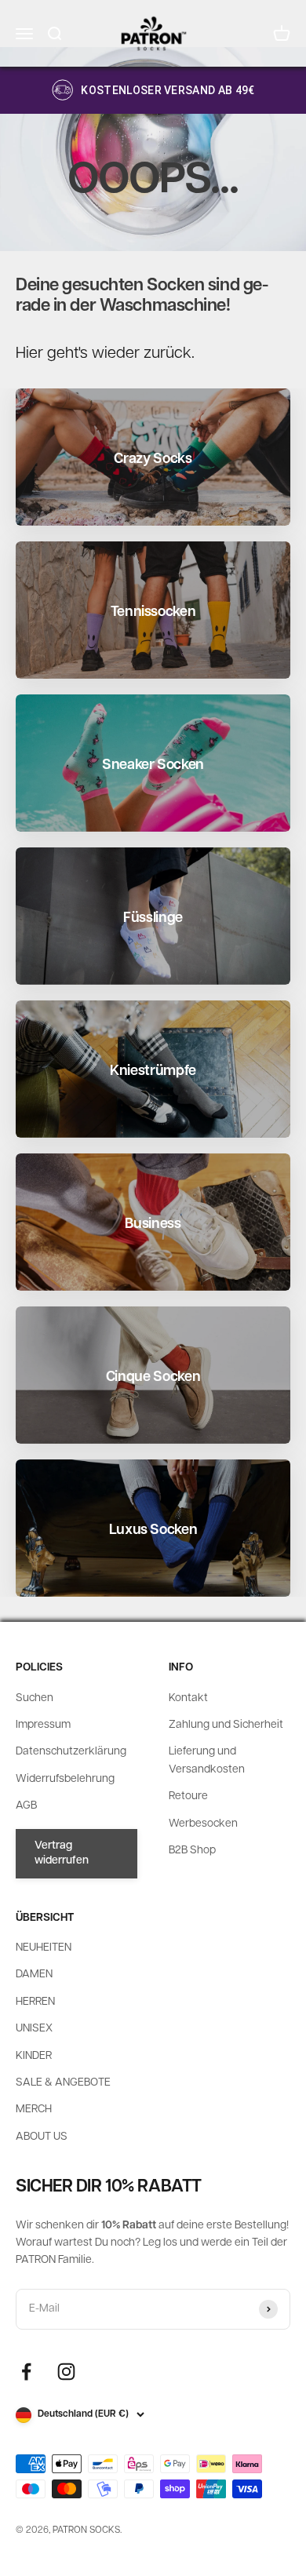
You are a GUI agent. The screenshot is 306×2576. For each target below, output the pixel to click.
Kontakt (188, 1698)
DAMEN (34, 1975)
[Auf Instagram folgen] (66, 2372)
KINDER (34, 2056)
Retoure (188, 1796)
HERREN (35, 2002)
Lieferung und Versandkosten (207, 1760)
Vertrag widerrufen (62, 1854)
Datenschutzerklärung (71, 1752)
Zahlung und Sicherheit (226, 1725)
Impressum (43, 1725)
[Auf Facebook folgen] (26, 2372)
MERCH (34, 2110)
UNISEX (34, 2029)
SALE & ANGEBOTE (63, 2083)
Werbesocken (203, 1824)
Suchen (35, 1698)
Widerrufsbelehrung (65, 1779)
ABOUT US (42, 2137)
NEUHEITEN (44, 1948)
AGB (26, 1806)
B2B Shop (192, 1851)
